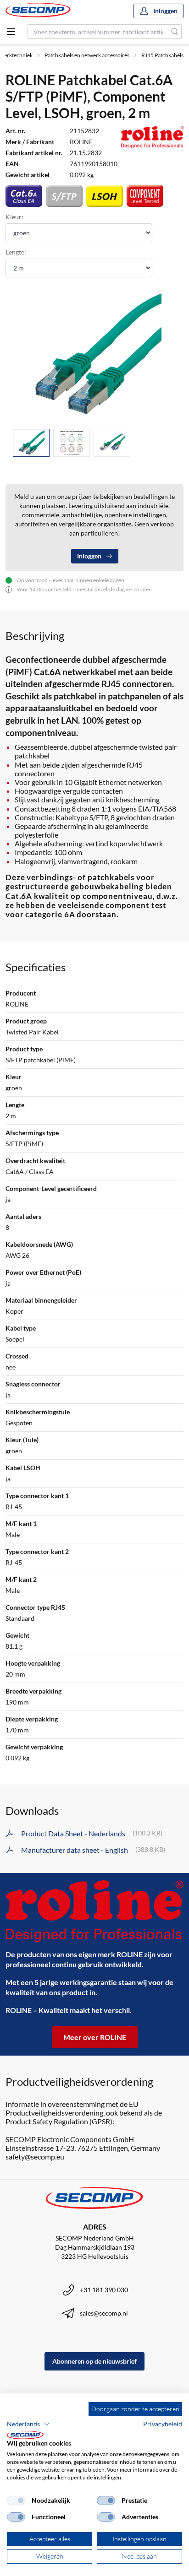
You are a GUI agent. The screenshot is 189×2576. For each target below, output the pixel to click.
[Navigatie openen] (11, 32)
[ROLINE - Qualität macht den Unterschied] (94, 1911)
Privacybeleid (163, 2424)
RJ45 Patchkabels (162, 55)
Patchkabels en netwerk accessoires (87, 55)
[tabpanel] (94, 355)
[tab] (31, 443)
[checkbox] (16, 2500)
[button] (28, 2424)
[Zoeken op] (175, 32)
